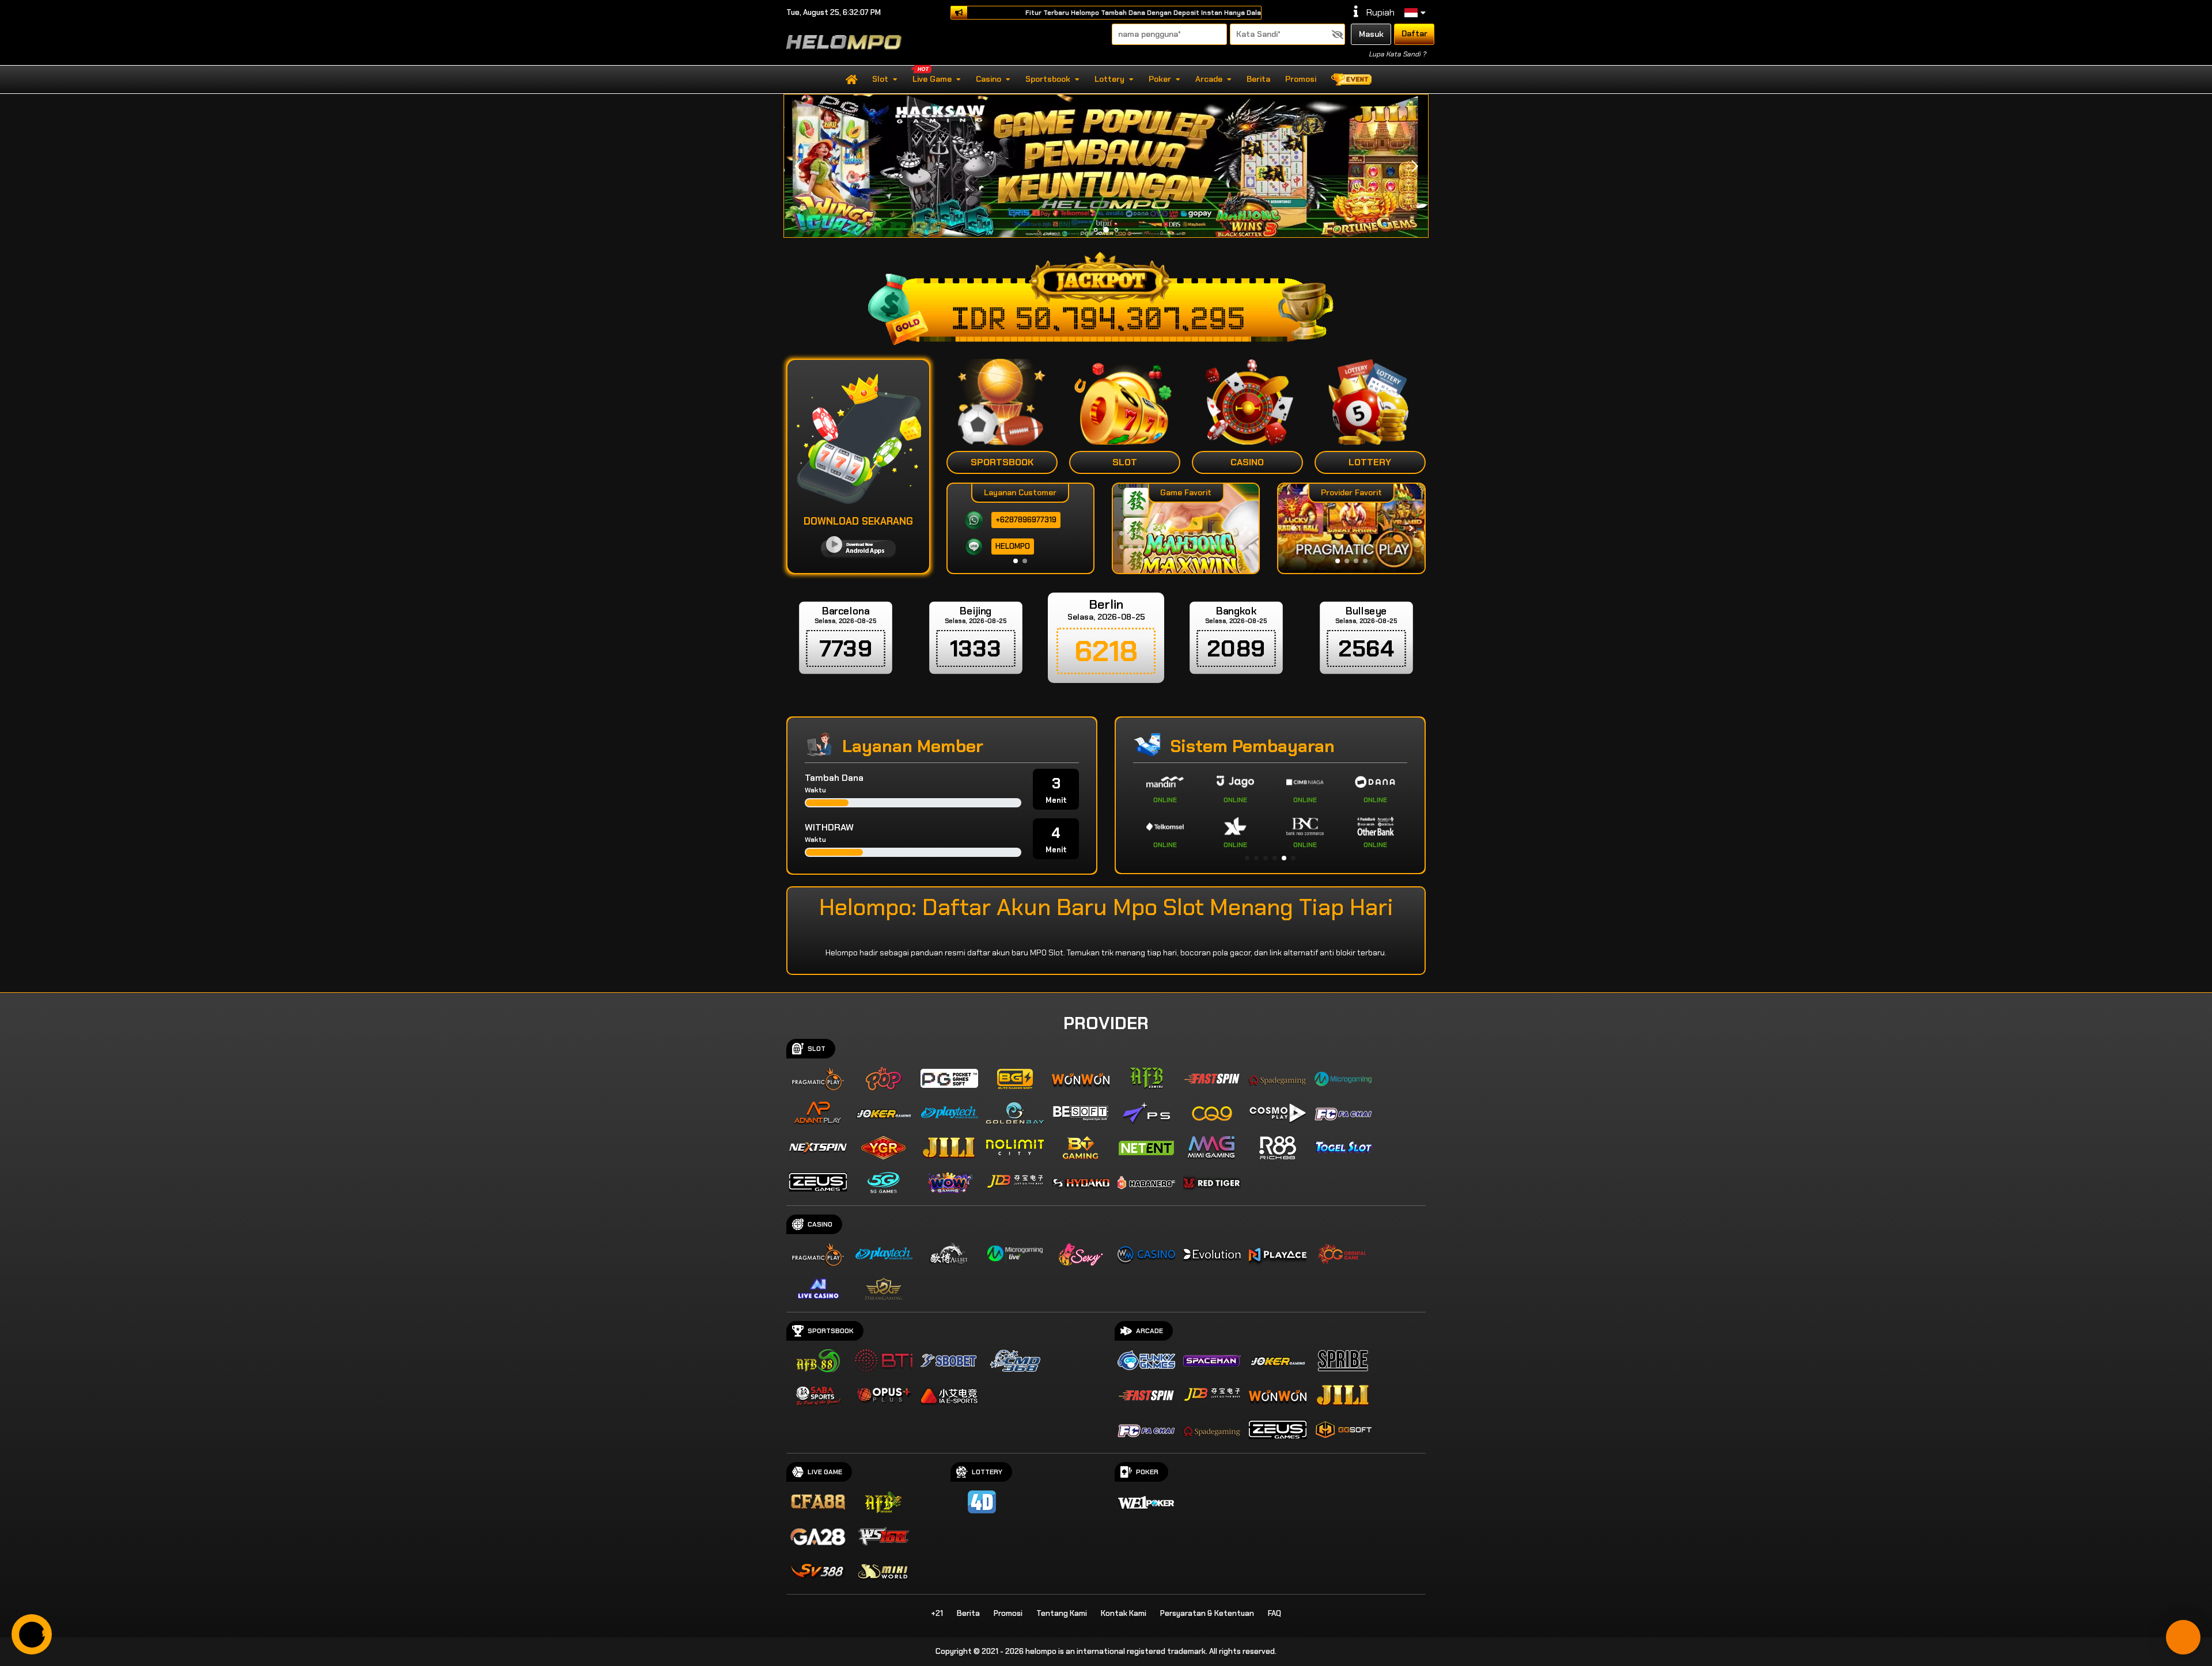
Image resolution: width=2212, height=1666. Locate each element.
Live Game (932, 79)
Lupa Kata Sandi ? (1397, 54)
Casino (988, 79)
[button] (1414, 166)
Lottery (1109, 79)
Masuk (1371, 34)
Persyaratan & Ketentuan (1207, 1613)
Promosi (1301, 79)
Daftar (1414, 33)
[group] (1351, 528)
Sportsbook (1048, 79)
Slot (880, 79)
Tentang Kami (1062, 1613)
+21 (937, 1613)
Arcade (1209, 79)
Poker (1160, 79)
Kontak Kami (1124, 1613)
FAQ (1274, 1613)
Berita (1258, 79)
